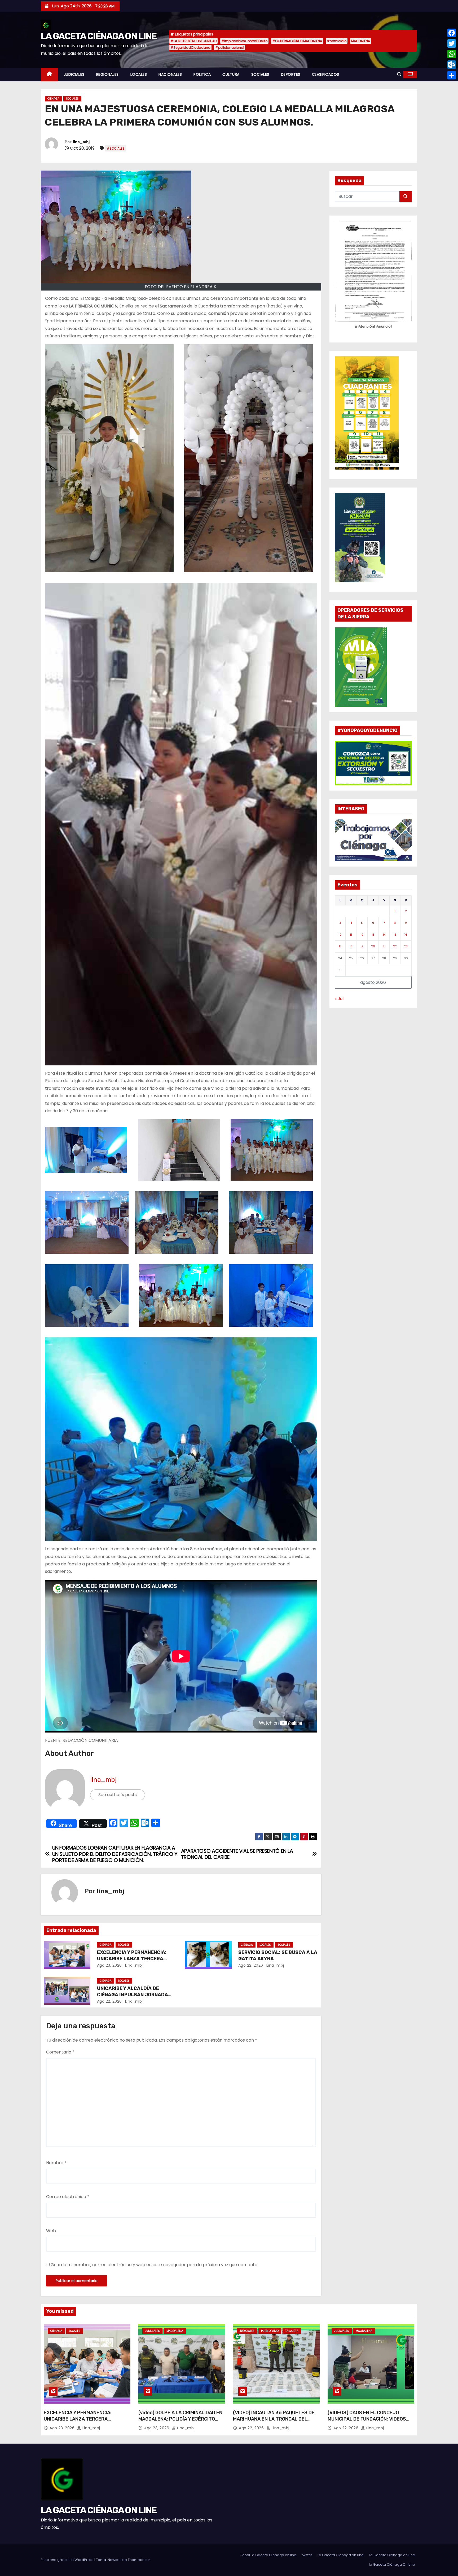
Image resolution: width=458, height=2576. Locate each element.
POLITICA (202, 74)
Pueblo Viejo (270, 2331)
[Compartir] (452, 75)
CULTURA (231, 74)
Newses (114, 2560)
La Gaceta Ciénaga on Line (392, 2555)
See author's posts (118, 1795)
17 (340, 946)
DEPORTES (291, 74)
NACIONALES (170, 74)
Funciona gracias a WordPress (68, 2560)
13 (373, 935)
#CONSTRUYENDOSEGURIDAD (193, 41)
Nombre (56, 2163)
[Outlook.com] (452, 65)
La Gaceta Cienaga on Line (341, 2555)
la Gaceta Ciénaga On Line (392, 2564)
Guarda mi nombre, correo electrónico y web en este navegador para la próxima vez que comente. (154, 2265)
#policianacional (230, 48)
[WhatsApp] (452, 54)
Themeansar (139, 2560)
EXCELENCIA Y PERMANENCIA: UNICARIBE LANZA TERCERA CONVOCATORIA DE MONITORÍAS (135, 1959)
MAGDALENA (361, 41)
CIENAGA (53, 99)
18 (351, 946)
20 (373, 946)
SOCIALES (260, 74)
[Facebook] (452, 33)
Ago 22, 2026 (251, 1965)
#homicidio (337, 41)
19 (362, 946)
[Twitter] (452, 43)
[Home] (49, 75)
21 (384, 946)
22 (395, 946)
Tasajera (292, 2331)
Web (51, 2231)
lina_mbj (81, 142)
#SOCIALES (116, 148)
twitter (307, 2555)
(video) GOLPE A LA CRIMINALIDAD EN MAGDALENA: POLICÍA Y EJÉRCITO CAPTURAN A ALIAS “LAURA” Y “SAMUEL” (180, 2422)
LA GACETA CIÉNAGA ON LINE (99, 36)
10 (340, 935)
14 (384, 935)
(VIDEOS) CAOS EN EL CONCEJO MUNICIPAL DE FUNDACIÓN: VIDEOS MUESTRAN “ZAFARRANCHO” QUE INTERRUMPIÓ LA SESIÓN (367, 2422)
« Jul (339, 999)
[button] (399, 74)
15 (395, 935)
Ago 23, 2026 (109, 1965)
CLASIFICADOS (326, 74)
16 (406, 935)
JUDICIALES (74, 74)
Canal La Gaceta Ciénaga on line (268, 2555)
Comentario (60, 2052)
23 (406, 946)
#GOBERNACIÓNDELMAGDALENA (297, 41)
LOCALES (139, 74)
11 (351, 935)
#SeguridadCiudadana (190, 48)
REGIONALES (107, 74)
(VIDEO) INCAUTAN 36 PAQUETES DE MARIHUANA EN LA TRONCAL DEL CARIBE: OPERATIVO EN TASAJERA (274, 2419)
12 (362, 935)
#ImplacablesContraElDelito (244, 41)
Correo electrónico (68, 2197)
